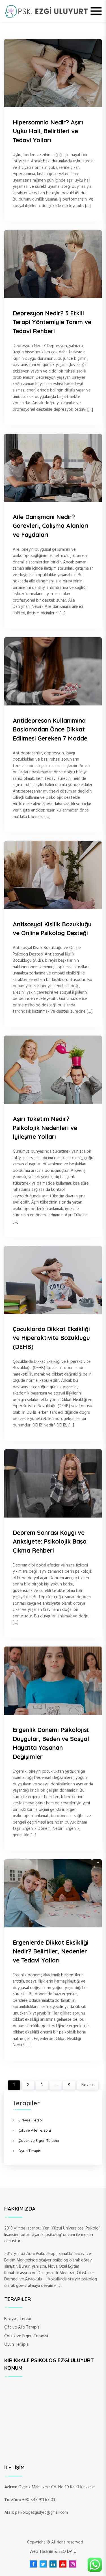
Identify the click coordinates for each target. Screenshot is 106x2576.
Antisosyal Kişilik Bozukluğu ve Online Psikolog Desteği (52, 929)
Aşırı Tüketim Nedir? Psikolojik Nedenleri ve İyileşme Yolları (45, 1128)
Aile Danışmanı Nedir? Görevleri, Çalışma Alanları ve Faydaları (51, 526)
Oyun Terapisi (30, 2151)
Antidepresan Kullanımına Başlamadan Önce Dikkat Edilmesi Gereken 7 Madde (50, 729)
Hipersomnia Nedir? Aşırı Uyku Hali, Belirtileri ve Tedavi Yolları (48, 131)
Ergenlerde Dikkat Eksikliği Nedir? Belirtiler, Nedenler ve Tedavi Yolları (51, 1951)
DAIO (72, 2552)
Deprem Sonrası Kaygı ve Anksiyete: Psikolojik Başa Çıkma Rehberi (50, 1541)
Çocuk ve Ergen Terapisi (39, 2141)
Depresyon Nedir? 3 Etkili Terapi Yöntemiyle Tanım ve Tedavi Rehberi (52, 322)
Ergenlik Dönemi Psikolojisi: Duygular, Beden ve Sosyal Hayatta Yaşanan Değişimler (51, 1743)
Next (86, 2085)
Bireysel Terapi (31, 2120)
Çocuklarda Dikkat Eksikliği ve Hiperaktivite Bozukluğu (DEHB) (51, 1338)
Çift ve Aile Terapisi (35, 2131)
